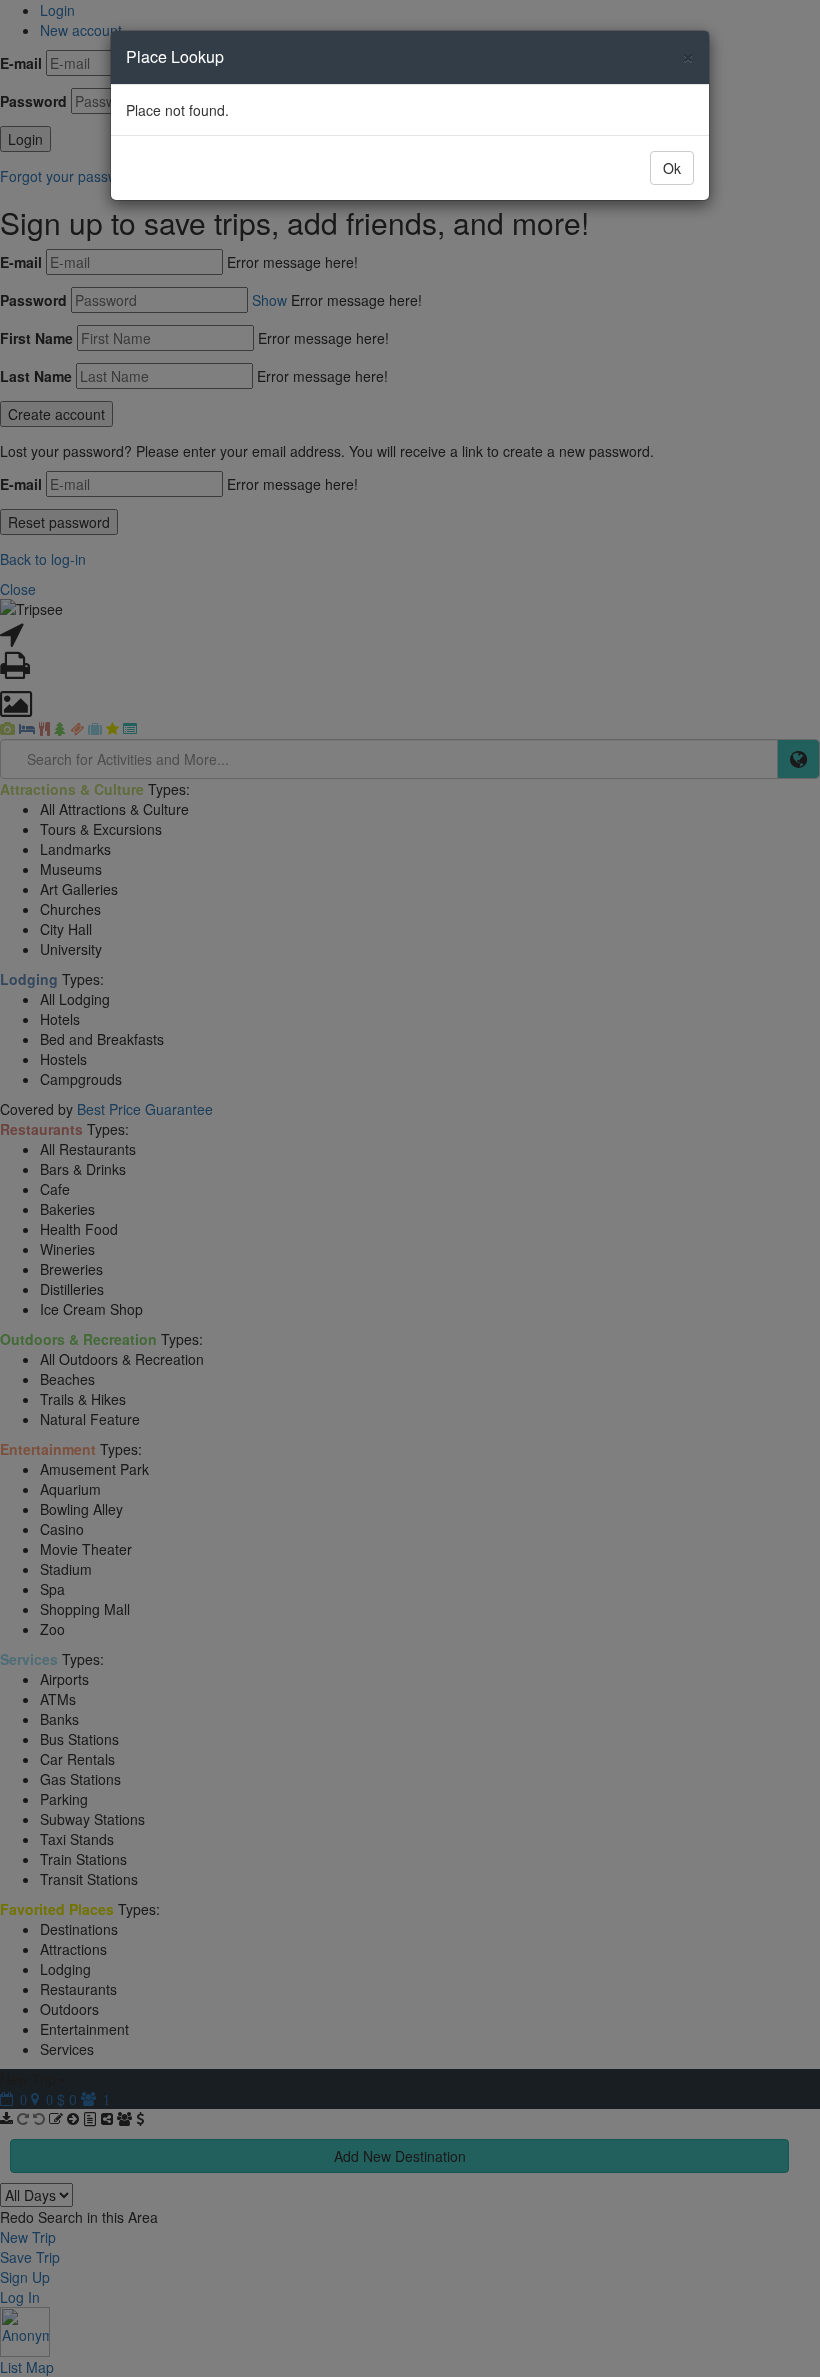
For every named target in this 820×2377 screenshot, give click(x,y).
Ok (672, 168)
